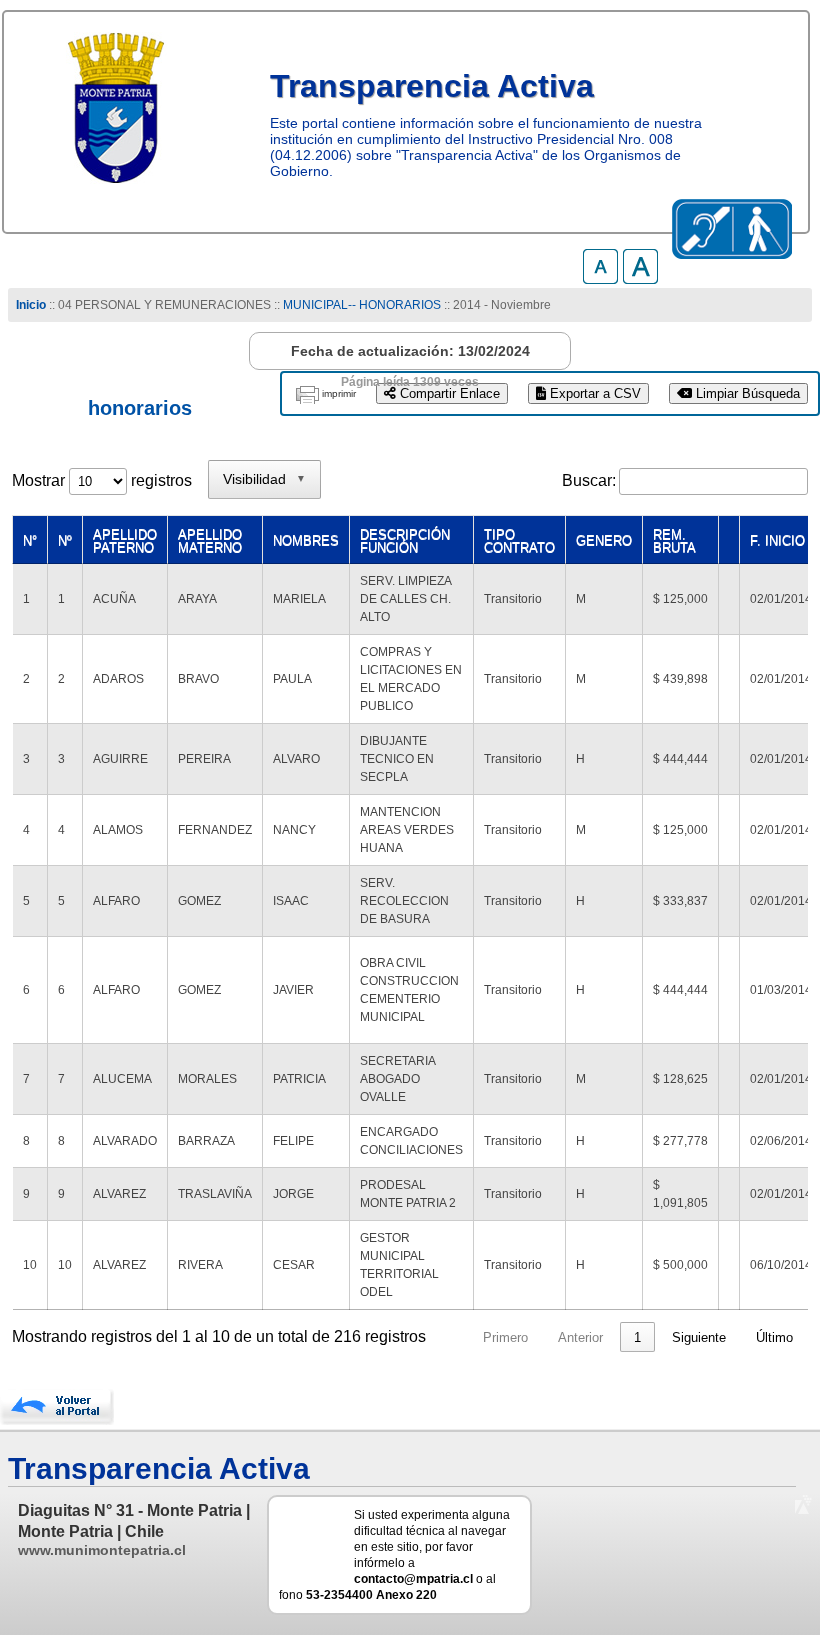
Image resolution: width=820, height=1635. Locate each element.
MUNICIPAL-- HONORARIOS (362, 305)
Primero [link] (505, 1337)
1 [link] (637, 1337)
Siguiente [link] (699, 1337)
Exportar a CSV (593, 393)
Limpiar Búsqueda (746, 393)
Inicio (31, 305)
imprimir (339, 393)
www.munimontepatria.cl (102, 1550)
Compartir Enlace (448, 393)
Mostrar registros (102, 480)
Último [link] (774, 1337)
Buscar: (589, 480)
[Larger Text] (640, 278)
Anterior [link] (580, 1337)
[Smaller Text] (600, 278)
